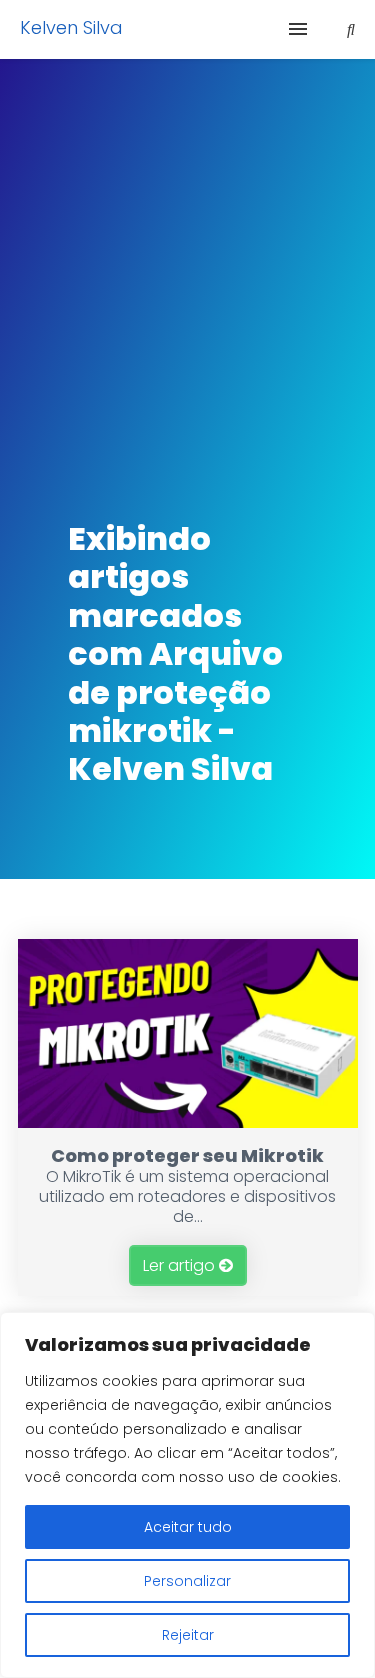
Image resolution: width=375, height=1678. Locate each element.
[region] (187, 1495)
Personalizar (187, 1581)
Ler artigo (181, 1265)
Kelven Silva (71, 27)
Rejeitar (188, 1635)
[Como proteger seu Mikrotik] (188, 1122)
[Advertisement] (187, 277)
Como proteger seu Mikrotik (187, 1155)
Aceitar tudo (188, 1527)
